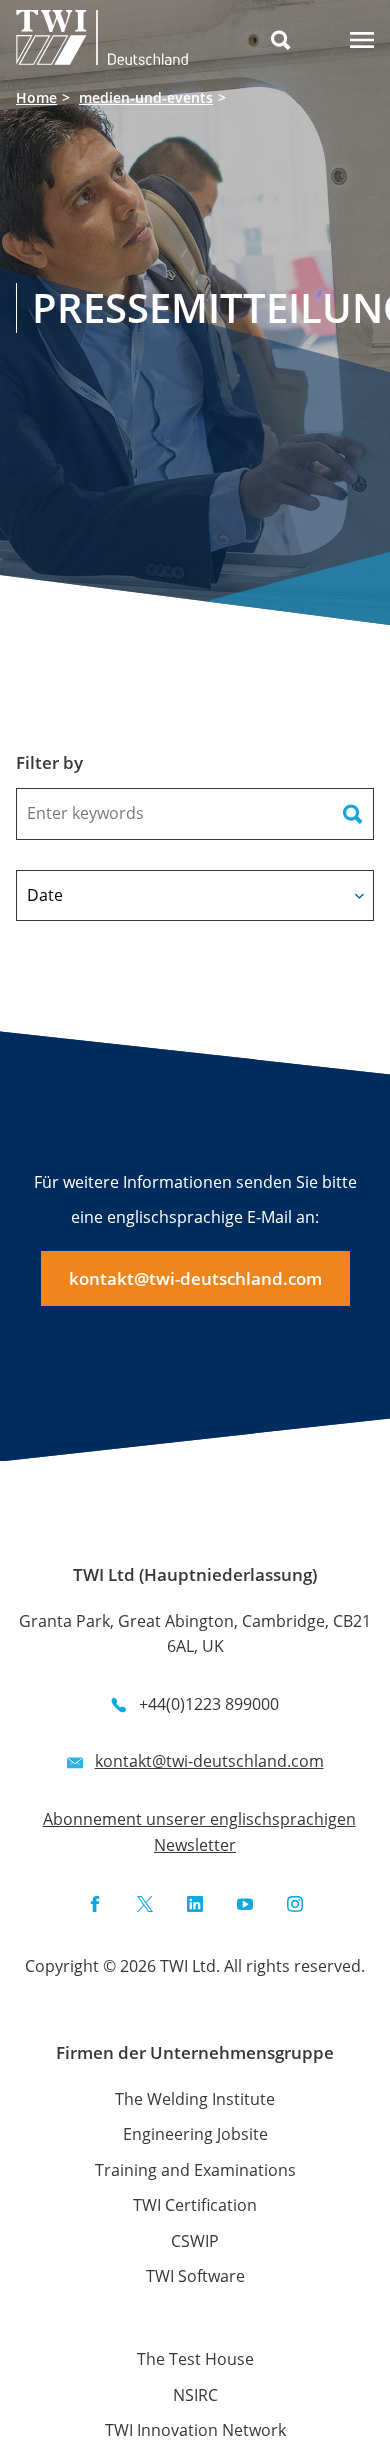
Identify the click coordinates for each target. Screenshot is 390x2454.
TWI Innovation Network (195, 2430)
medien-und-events (146, 97)
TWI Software (195, 2276)
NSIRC (195, 2395)
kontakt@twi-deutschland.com (195, 1278)
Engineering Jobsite (195, 2134)
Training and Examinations (195, 2170)
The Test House (195, 2359)
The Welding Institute (195, 2099)
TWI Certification (195, 2205)
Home (36, 97)
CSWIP (195, 2241)
